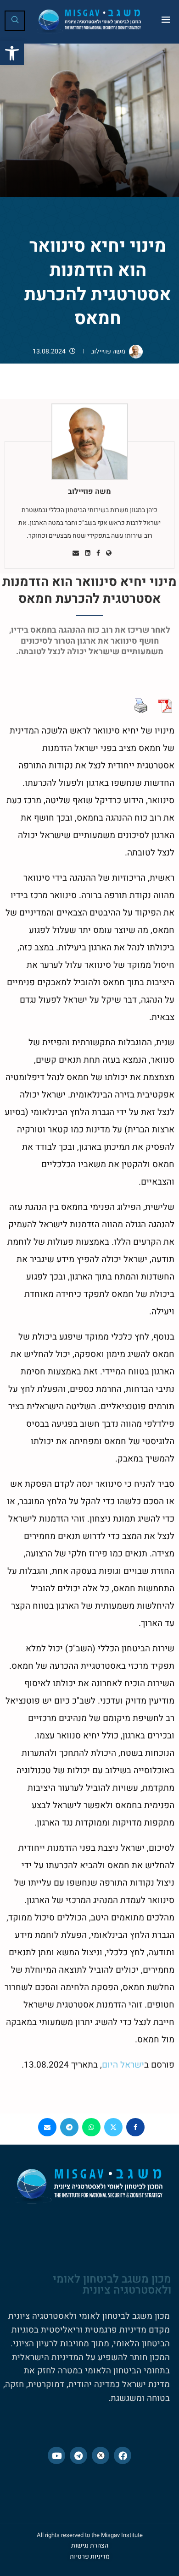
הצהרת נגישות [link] (90, 2546)
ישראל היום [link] (123, 2065)
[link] (12, 53)
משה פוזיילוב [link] (108, 351)
